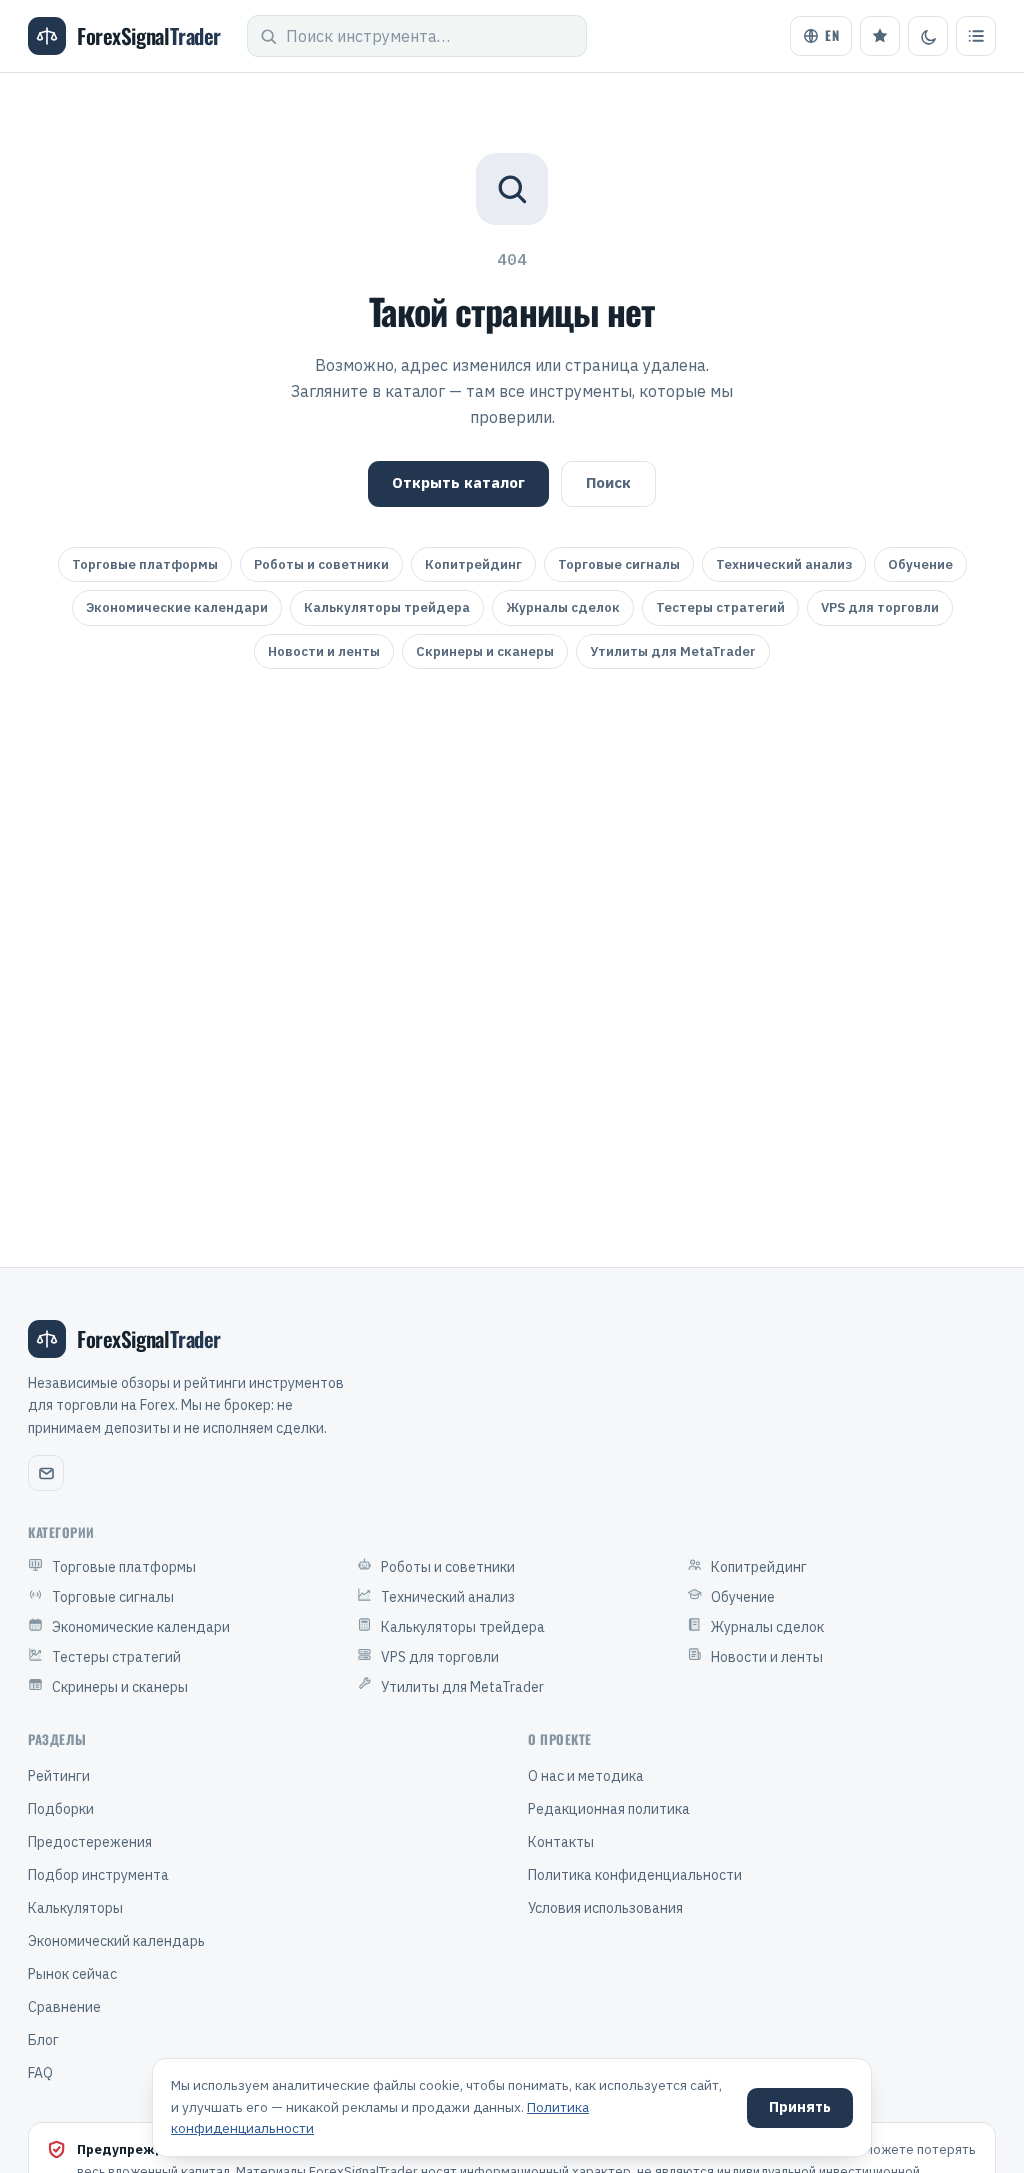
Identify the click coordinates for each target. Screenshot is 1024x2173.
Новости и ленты (324, 651)
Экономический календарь (116, 1941)
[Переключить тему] (928, 36)
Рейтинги (59, 1776)
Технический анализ (784, 564)
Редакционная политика (609, 1809)
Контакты (561, 1842)
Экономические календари (177, 607)
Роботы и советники (321, 564)
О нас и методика (586, 1776)
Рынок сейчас (72, 1974)
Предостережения (90, 1842)
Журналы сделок (563, 607)
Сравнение (64, 2007)
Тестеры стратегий (720, 607)
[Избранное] (880, 36)
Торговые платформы (145, 564)
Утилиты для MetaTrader (673, 651)
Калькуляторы (75, 1908)
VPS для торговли (880, 607)
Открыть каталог (458, 482)
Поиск (608, 482)
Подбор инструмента (98, 1875)
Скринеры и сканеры (485, 651)
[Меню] (976, 36)
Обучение (920, 564)
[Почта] (46, 1473)
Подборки (61, 1809)
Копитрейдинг (473, 564)
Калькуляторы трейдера (387, 607)
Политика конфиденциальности (635, 1875)
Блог (43, 2040)
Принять (800, 2107)
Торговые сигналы (619, 564)
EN (832, 35)
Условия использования (605, 1908)
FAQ (40, 2073)
